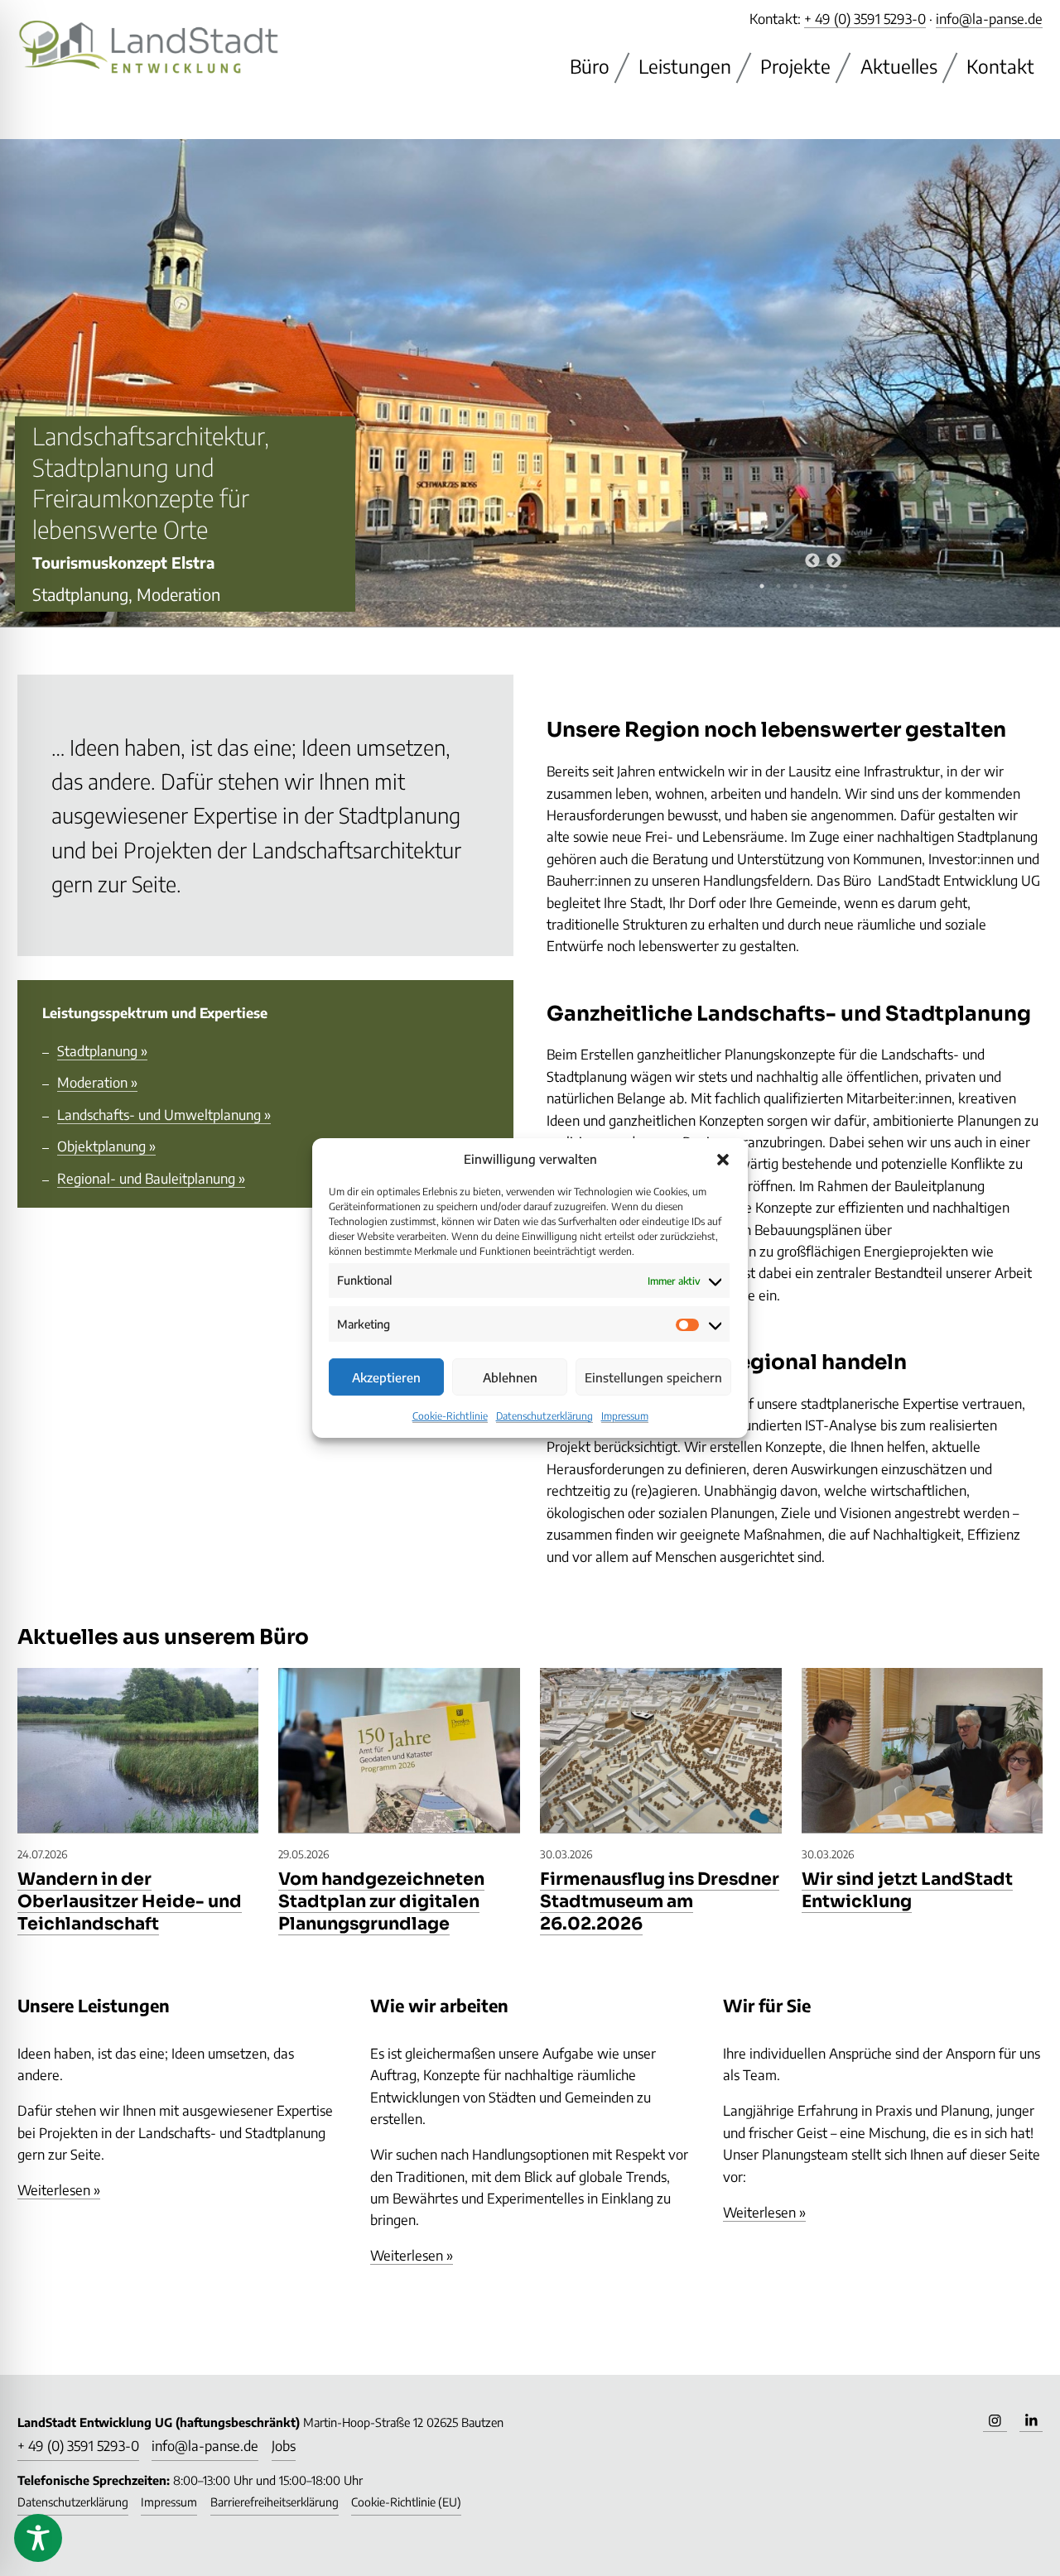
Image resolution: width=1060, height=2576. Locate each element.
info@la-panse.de (989, 19)
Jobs (284, 2446)
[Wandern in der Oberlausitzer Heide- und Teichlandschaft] (138, 1751)
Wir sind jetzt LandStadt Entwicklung (907, 1890)
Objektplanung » (106, 1146)
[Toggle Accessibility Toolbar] (38, 2538)
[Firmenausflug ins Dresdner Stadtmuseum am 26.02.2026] (661, 1751)
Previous (804, 553)
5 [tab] (828, 586)
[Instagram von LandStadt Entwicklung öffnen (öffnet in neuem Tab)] (995, 2420)
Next (826, 553)
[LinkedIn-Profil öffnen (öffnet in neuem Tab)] (1031, 2420)
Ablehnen (510, 1377)
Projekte (795, 66)
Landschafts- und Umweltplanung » (164, 1115)
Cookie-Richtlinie (450, 1416)
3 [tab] (795, 586)
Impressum (625, 1416)
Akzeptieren (386, 1377)
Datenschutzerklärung (544, 1416)
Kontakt (1000, 66)
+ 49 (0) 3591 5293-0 (865, 19)
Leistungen (685, 66)
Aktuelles (899, 66)
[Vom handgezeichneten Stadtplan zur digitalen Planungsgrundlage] (399, 1751)
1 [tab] (762, 586)
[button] (723, 1159)
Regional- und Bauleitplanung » (151, 1178)
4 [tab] (812, 586)
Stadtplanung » (102, 1051)
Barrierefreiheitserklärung (275, 2502)
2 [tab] (778, 586)
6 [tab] (845, 586)
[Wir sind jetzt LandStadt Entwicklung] (923, 1751)
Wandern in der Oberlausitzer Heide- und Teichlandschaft (130, 1901)
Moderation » (97, 1082)
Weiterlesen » (59, 2190)
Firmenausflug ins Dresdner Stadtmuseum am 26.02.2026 (660, 1901)
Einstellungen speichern (653, 1377)
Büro (590, 66)
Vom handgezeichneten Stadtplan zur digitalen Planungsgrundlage (381, 1901)
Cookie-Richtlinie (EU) (406, 2502)
